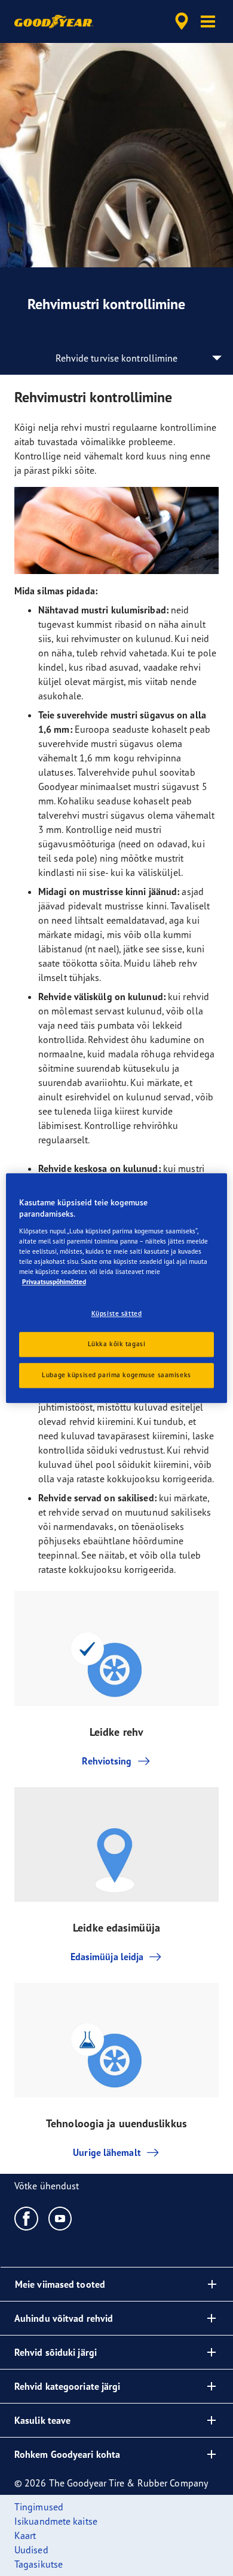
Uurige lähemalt (107, 2152)
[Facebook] (27, 2218)
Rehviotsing (107, 1761)
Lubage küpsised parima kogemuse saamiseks (116, 1375)
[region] (117, 1288)
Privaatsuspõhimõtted (54, 1282)
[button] (208, 21)
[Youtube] (61, 2218)
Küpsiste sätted (117, 1313)
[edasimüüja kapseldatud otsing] (182, 21)
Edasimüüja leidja (107, 1957)
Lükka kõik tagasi (117, 1344)
